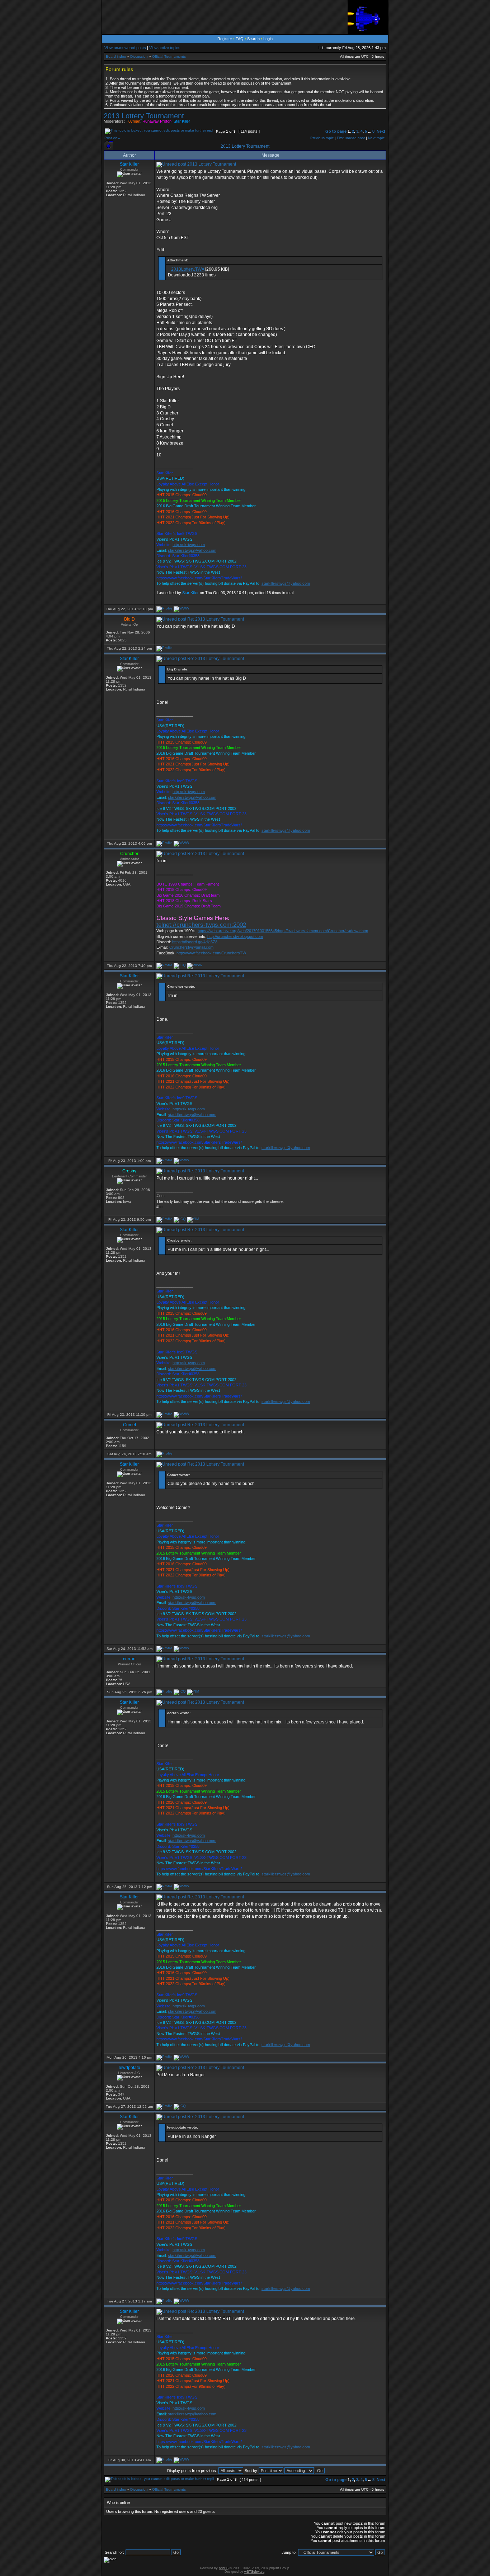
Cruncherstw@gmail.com (191, 947)
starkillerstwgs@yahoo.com (192, 550)
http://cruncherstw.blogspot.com (235, 936)
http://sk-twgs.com (189, 545)
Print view (112, 138)
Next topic (376, 138)
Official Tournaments (169, 56)
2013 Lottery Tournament (144, 116)
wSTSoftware (254, 2572)
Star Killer (182, 121)
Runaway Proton (157, 121)
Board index (116, 56)
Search (253, 39)
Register (225, 39)
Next (381, 131)
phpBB (224, 2568)
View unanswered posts (125, 48)
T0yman (133, 121)
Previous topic (322, 138)
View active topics (165, 48)
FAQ (240, 39)
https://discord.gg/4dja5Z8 (195, 942)
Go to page (336, 131)
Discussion (139, 56)
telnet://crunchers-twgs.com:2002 (201, 925)
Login (268, 39)
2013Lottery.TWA (188, 269)
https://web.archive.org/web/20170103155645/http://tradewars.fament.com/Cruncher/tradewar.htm (283, 931)
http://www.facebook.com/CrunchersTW (211, 953)
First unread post (351, 138)
